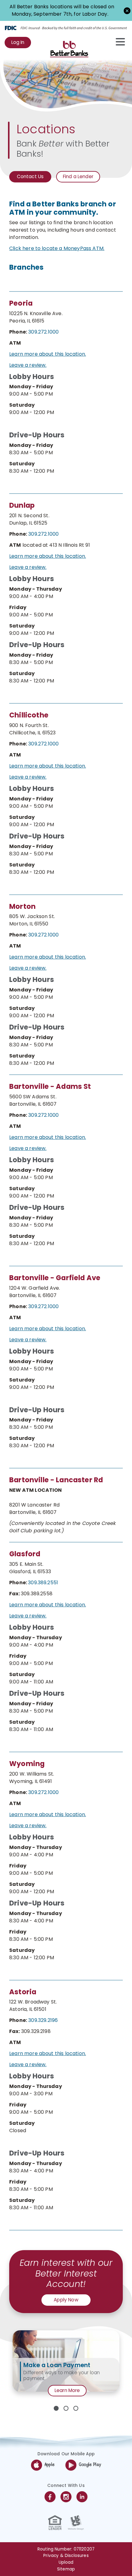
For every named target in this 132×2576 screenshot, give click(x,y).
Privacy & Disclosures (66, 2556)
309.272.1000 (43, 332)
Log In (21, 44)
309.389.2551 (43, 1583)
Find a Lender (78, 176)
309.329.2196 (43, 2020)
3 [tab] (76, 2408)
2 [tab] (66, 2408)
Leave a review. (28, 365)
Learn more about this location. (48, 354)
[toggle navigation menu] (117, 42)
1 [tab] (56, 2408)
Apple (50, 2465)
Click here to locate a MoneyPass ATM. (57, 248)
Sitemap (66, 2569)
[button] (127, 10)
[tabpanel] (66, 2361)
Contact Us (30, 176)
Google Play (90, 2465)
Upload (66, 2562)
